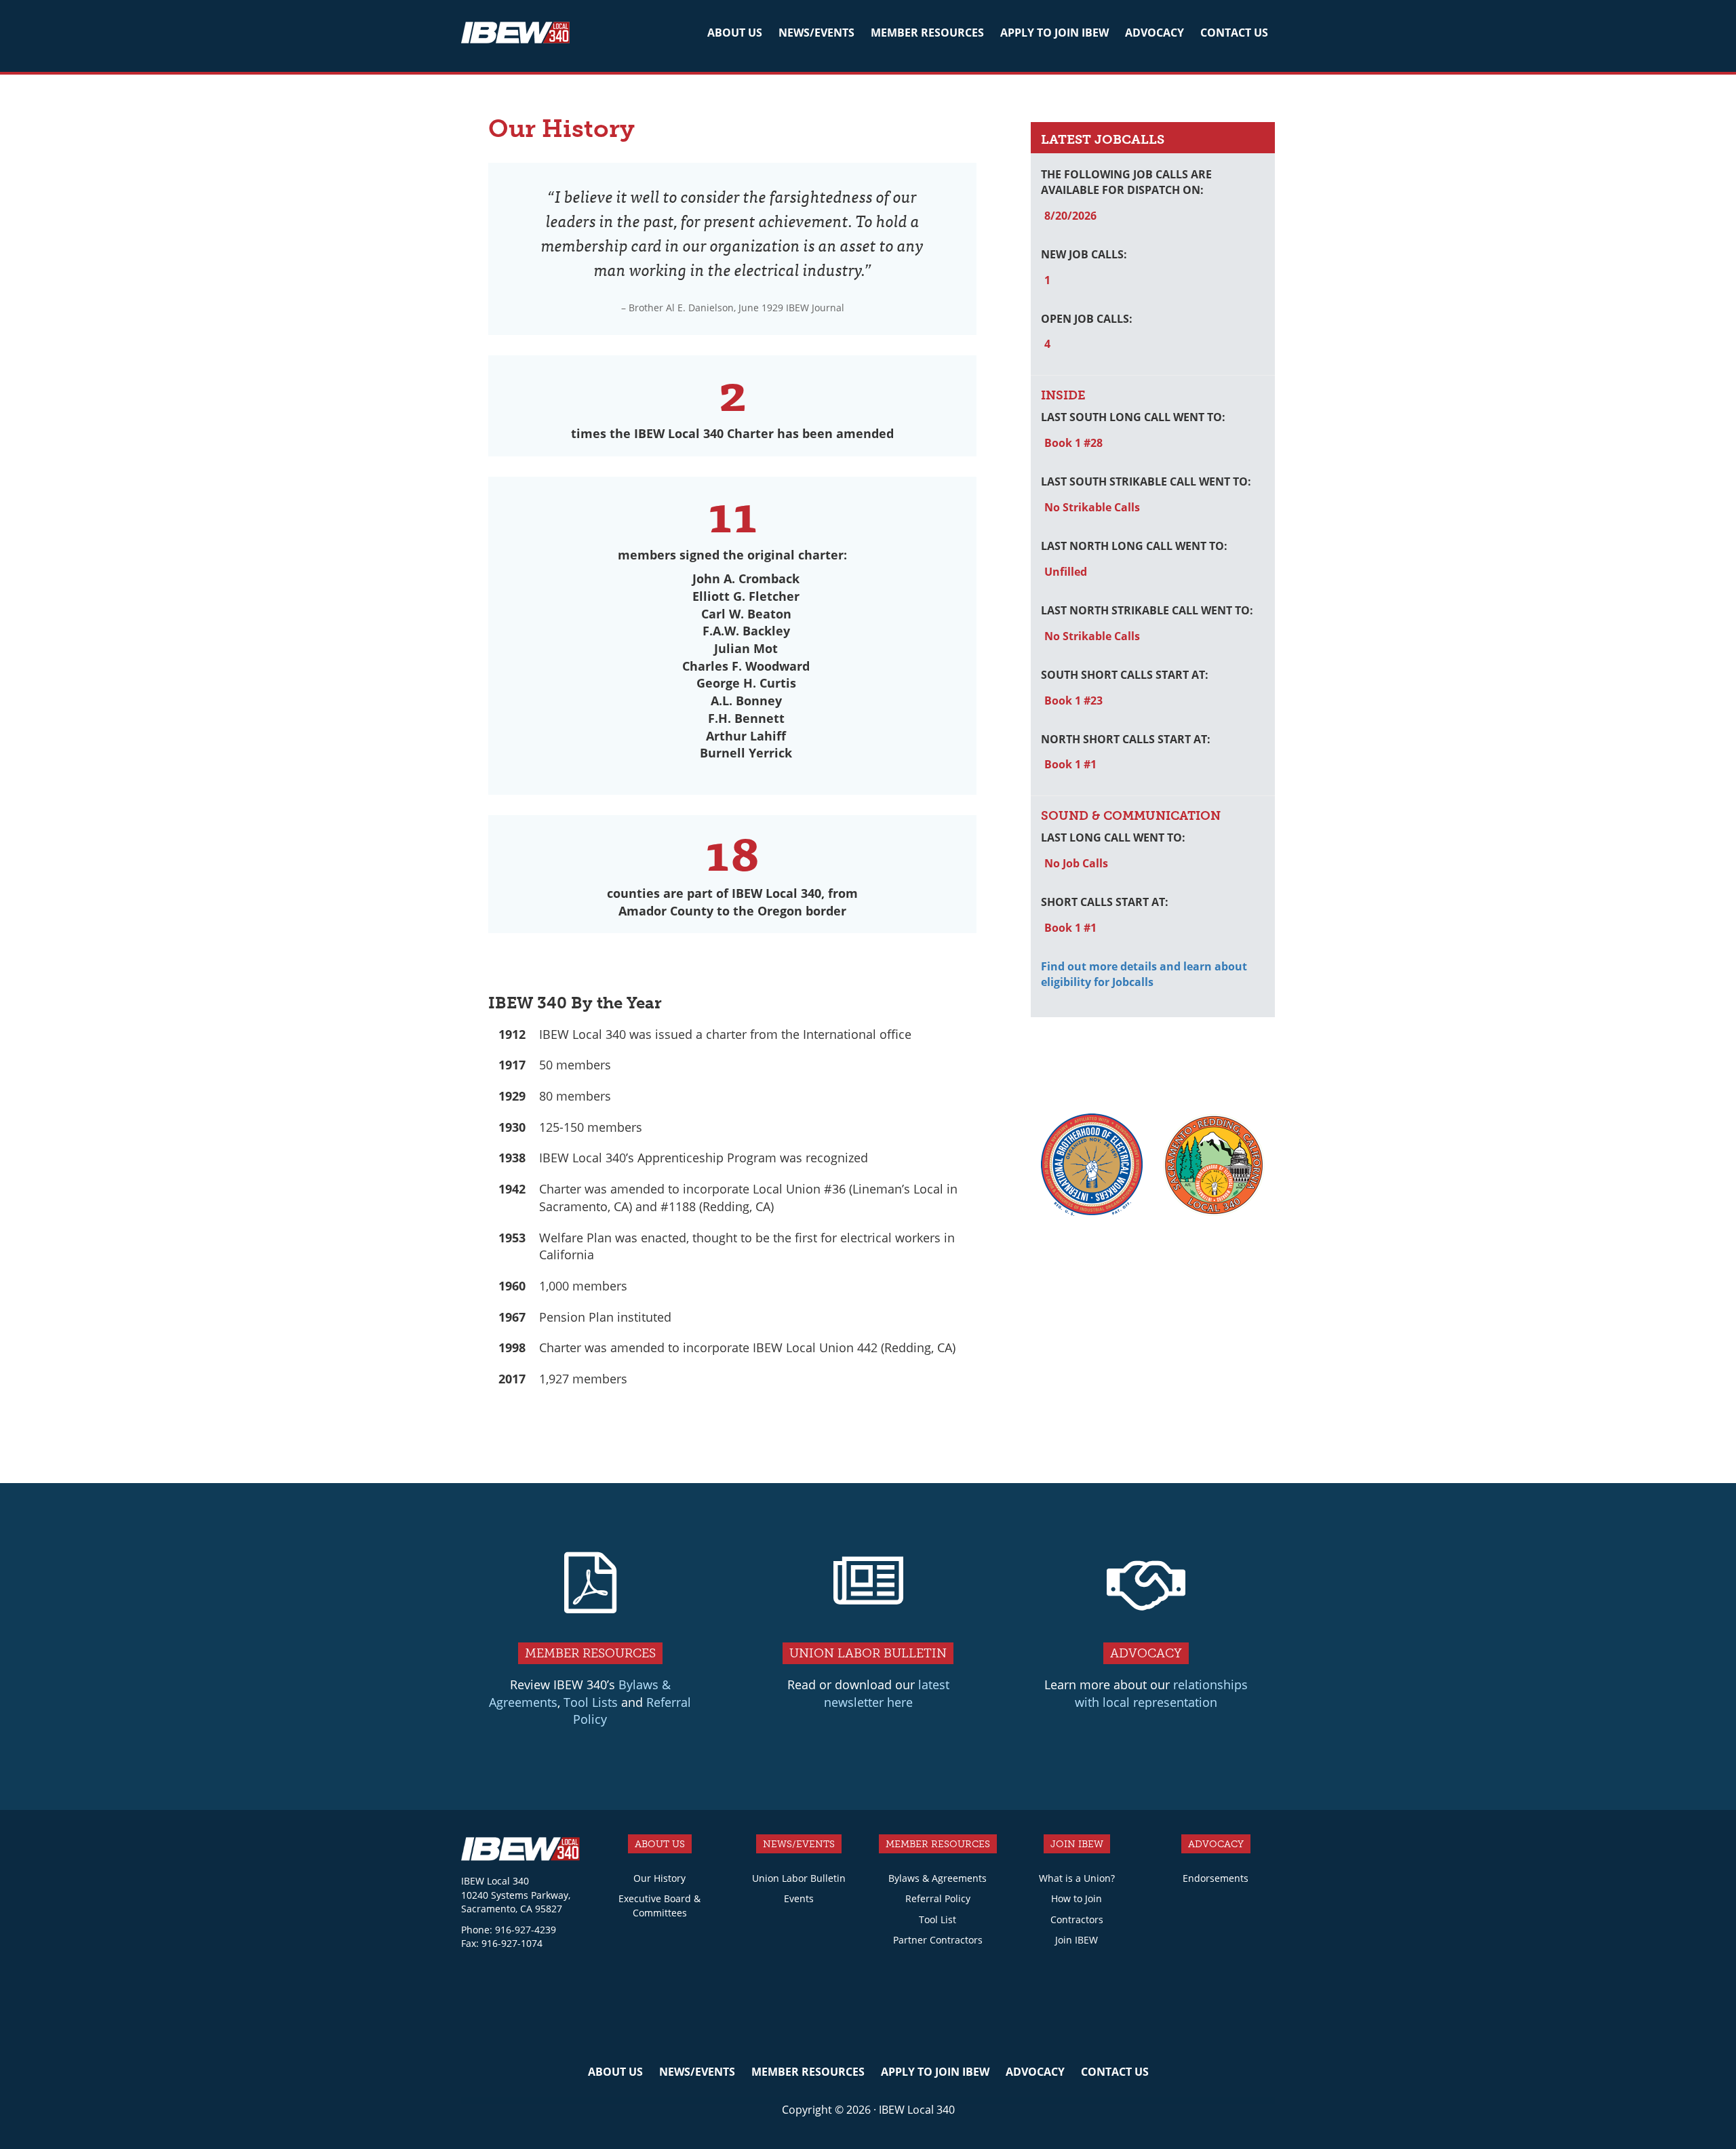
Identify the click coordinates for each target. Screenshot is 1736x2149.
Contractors (1077, 1919)
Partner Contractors (938, 1940)
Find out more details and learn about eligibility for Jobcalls (1144, 974)
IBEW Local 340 (515, 35)
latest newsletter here (887, 1693)
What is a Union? (1077, 1878)
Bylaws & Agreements (938, 1878)
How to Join (1077, 1898)
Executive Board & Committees (659, 1906)
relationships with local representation (1161, 1693)
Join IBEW (1077, 1940)
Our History (659, 1878)
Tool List (938, 1919)
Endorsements (1216, 1878)
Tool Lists (591, 1702)
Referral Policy (938, 1898)
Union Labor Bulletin (799, 1878)
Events (799, 1898)
